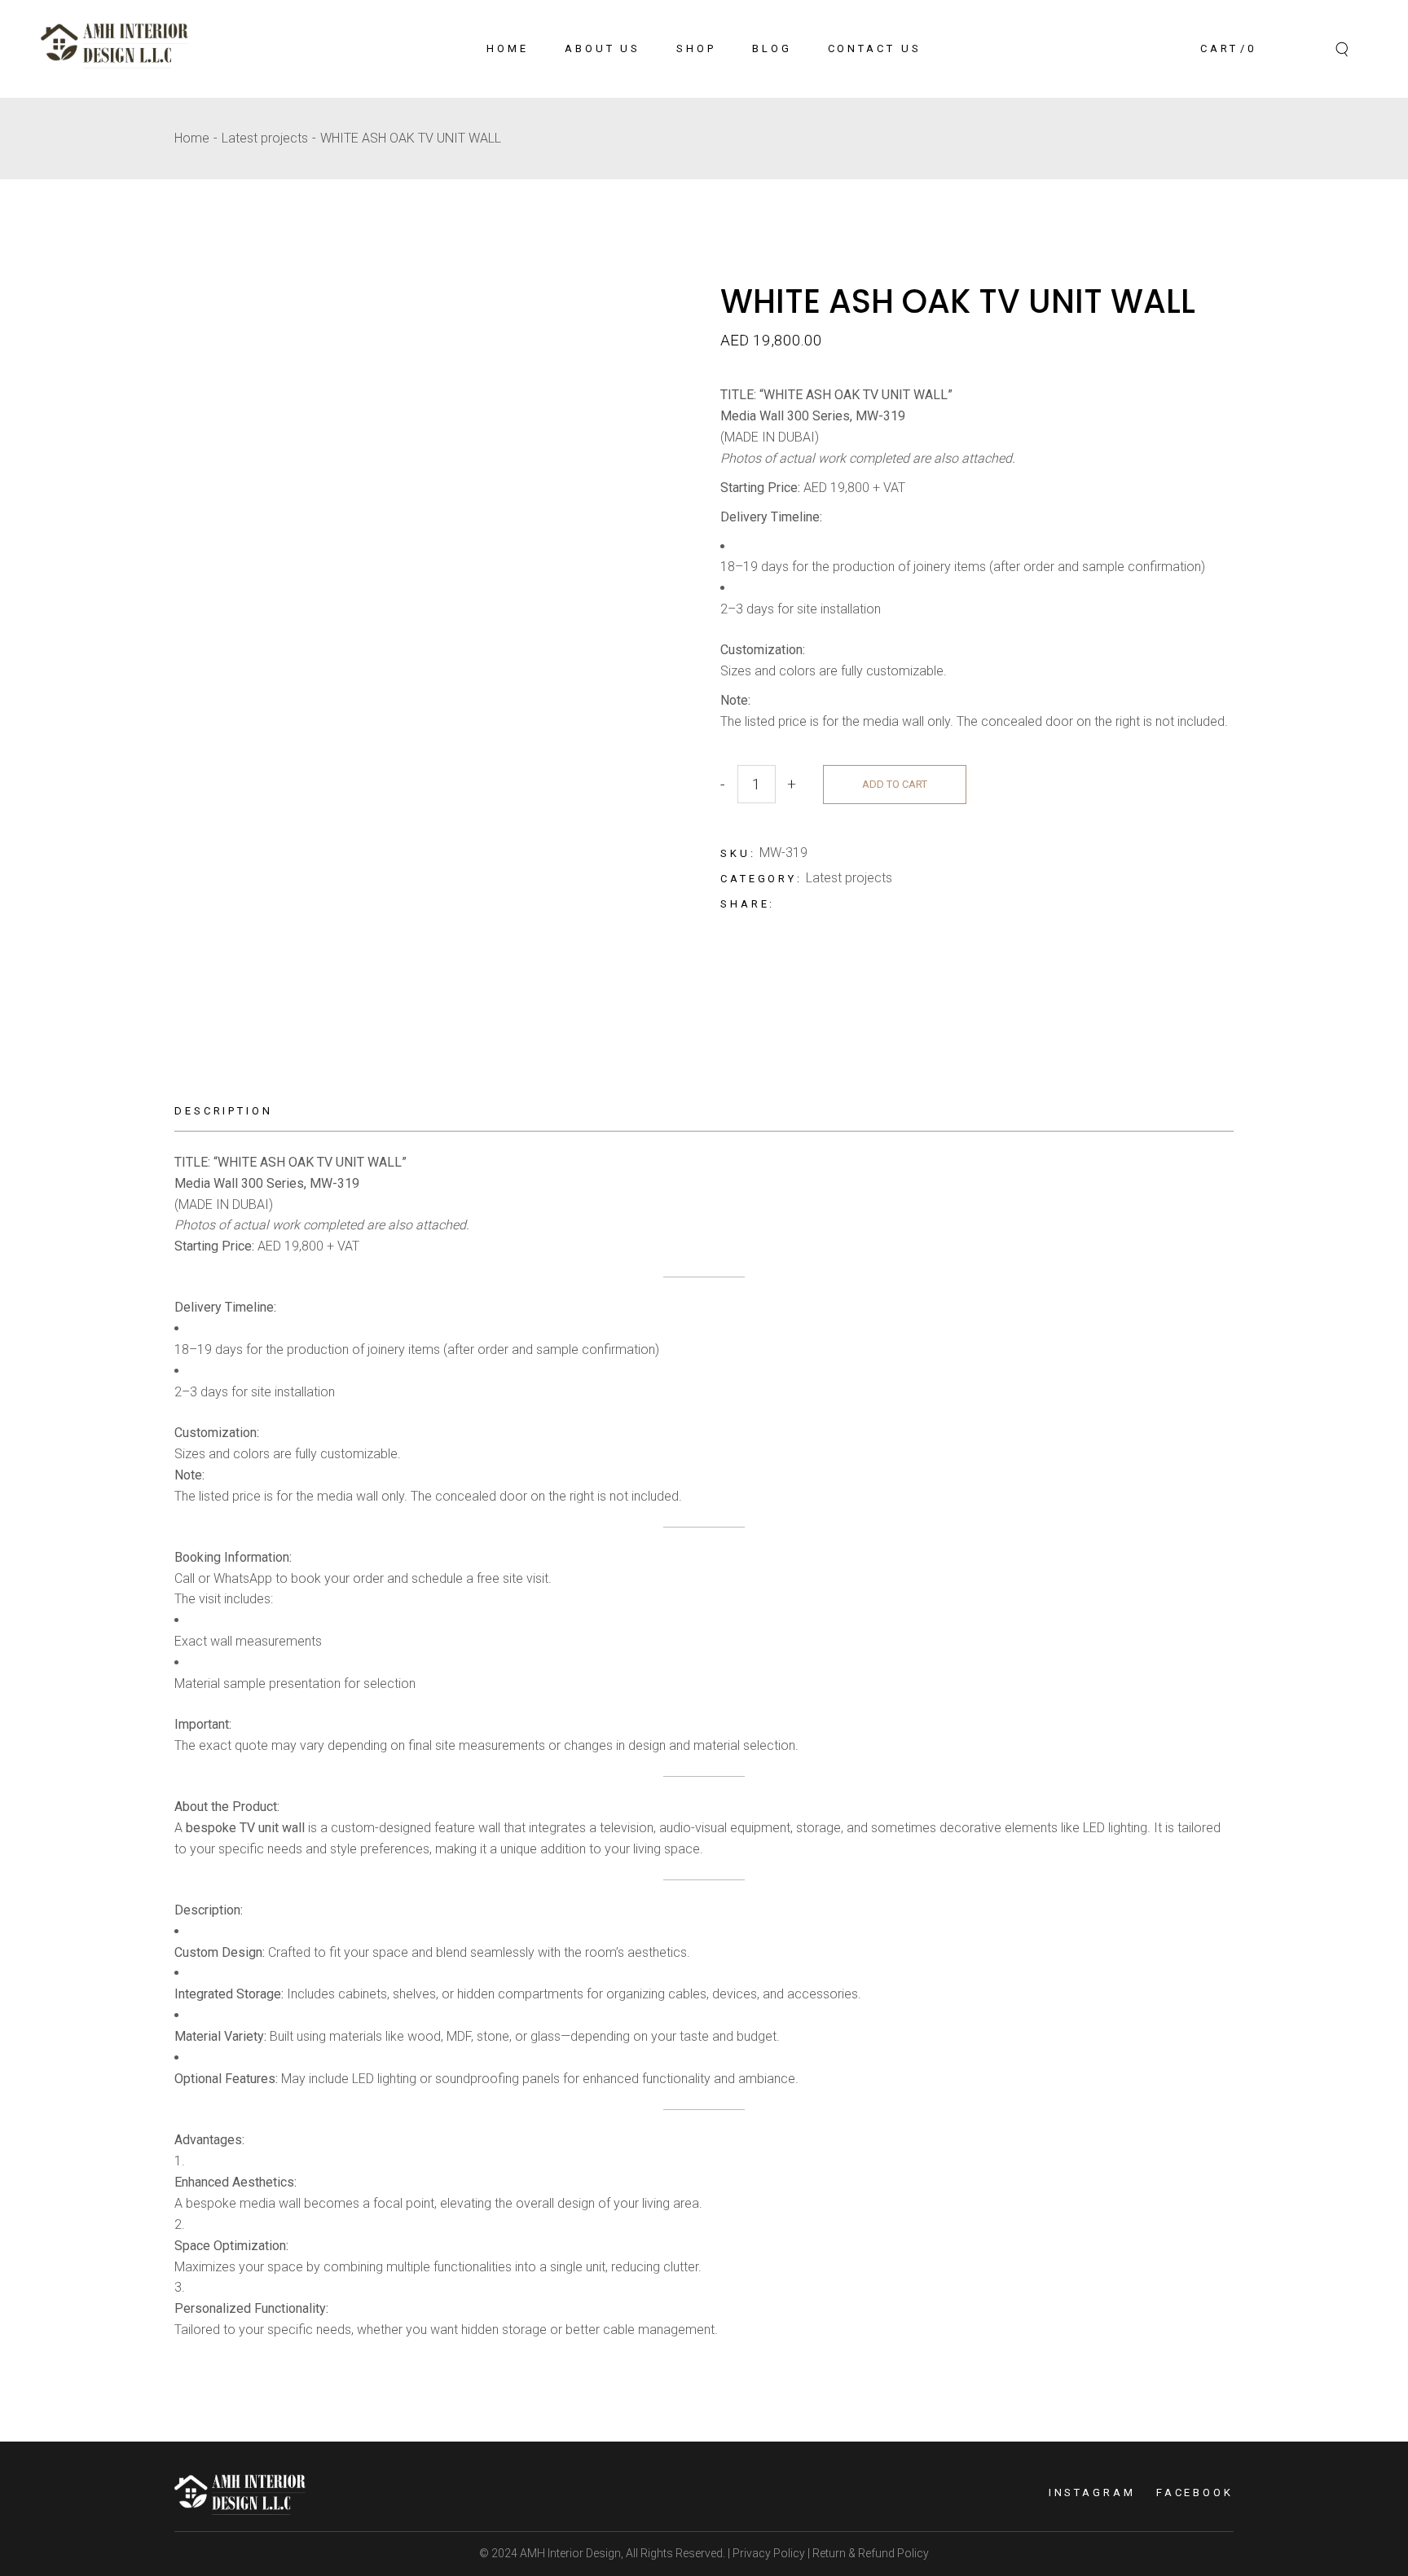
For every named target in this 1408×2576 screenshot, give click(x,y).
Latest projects (849, 878)
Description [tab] (224, 1111)
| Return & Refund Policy (867, 2553)
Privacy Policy (768, 2553)
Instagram (1092, 2492)
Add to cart (895, 784)
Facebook (1195, 2492)
